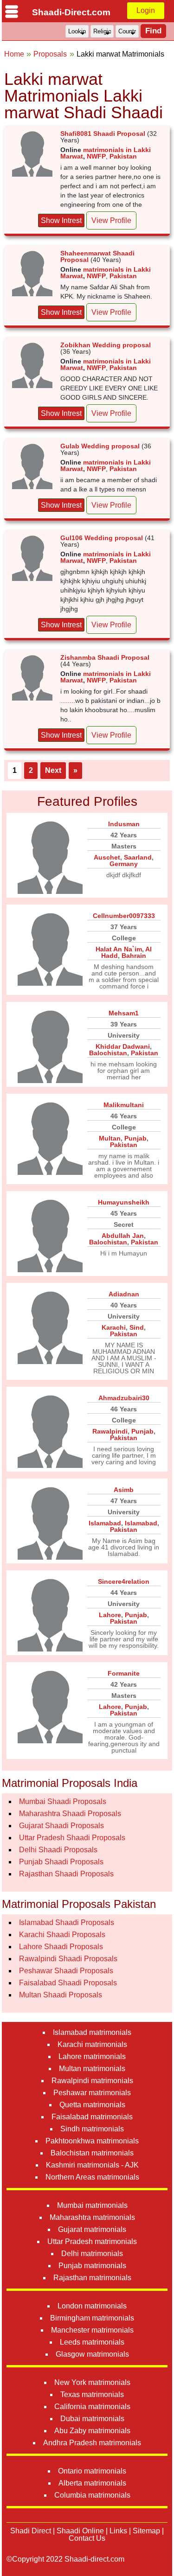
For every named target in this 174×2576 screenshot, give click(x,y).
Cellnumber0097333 (124, 916)
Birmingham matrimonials (92, 2318)
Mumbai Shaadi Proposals (63, 1801)
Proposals (50, 54)
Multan (110, 1138)
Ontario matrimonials (92, 2471)
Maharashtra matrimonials (92, 2217)
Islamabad (105, 1523)
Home (14, 54)
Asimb (124, 1490)
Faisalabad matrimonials (92, 2117)
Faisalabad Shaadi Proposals (68, 1983)
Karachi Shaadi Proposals (62, 1935)
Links (118, 2531)
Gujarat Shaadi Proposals (61, 1826)
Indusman (124, 824)
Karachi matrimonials (92, 2044)
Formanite (124, 1673)
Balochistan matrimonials (92, 2153)
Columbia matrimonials (92, 2495)
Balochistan (108, 1053)
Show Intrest (61, 220)
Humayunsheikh (124, 1202)
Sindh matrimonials (92, 2129)
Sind (137, 1327)
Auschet (107, 857)
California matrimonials (92, 2407)
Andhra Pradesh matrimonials (92, 2443)
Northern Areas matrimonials (92, 2177)
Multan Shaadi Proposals (61, 1995)
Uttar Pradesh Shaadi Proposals (72, 1838)
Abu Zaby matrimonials (92, 2431)
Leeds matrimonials (92, 2342)
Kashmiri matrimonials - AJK (92, 2165)
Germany (124, 864)
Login (146, 10)
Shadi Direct (31, 2531)
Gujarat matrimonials (92, 2229)
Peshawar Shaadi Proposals (66, 1971)
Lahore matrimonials (92, 2056)
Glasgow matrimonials (92, 2354)
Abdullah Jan (123, 1236)
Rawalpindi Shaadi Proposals (68, 1959)
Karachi (114, 1327)
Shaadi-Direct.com (71, 12)
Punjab (135, 1138)
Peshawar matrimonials (92, 2093)
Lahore (110, 1615)
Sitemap (146, 2531)
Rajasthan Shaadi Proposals (66, 1874)
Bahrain (134, 956)
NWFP (96, 156)
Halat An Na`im (119, 949)
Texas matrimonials (92, 2394)
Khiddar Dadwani (123, 1046)
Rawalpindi (110, 1431)
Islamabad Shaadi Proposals (67, 1922)
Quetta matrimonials (92, 2105)
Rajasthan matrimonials (92, 2278)
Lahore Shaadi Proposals (61, 1947)
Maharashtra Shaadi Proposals (70, 1814)
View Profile (111, 220)
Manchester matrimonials (92, 2330)
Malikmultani (124, 1105)
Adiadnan (124, 1294)
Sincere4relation (124, 1581)
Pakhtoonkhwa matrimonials (92, 2141)
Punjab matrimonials (92, 2266)
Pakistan (123, 156)
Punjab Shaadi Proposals (61, 1862)
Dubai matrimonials (92, 2419)
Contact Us (87, 2538)
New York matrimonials (92, 2382)
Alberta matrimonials (92, 2483)
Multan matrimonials (92, 2069)
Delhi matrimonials (92, 2254)
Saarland (138, 857)
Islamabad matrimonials (92, 2032)
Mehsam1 (124, 1013)
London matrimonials (92, 2306)
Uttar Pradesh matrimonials (92, 2241)
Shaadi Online (80, 2531)
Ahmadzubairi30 (124, 1398)
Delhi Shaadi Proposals (58, 1850)
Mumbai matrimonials (92, 2205)
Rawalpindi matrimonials (92, 2081)
